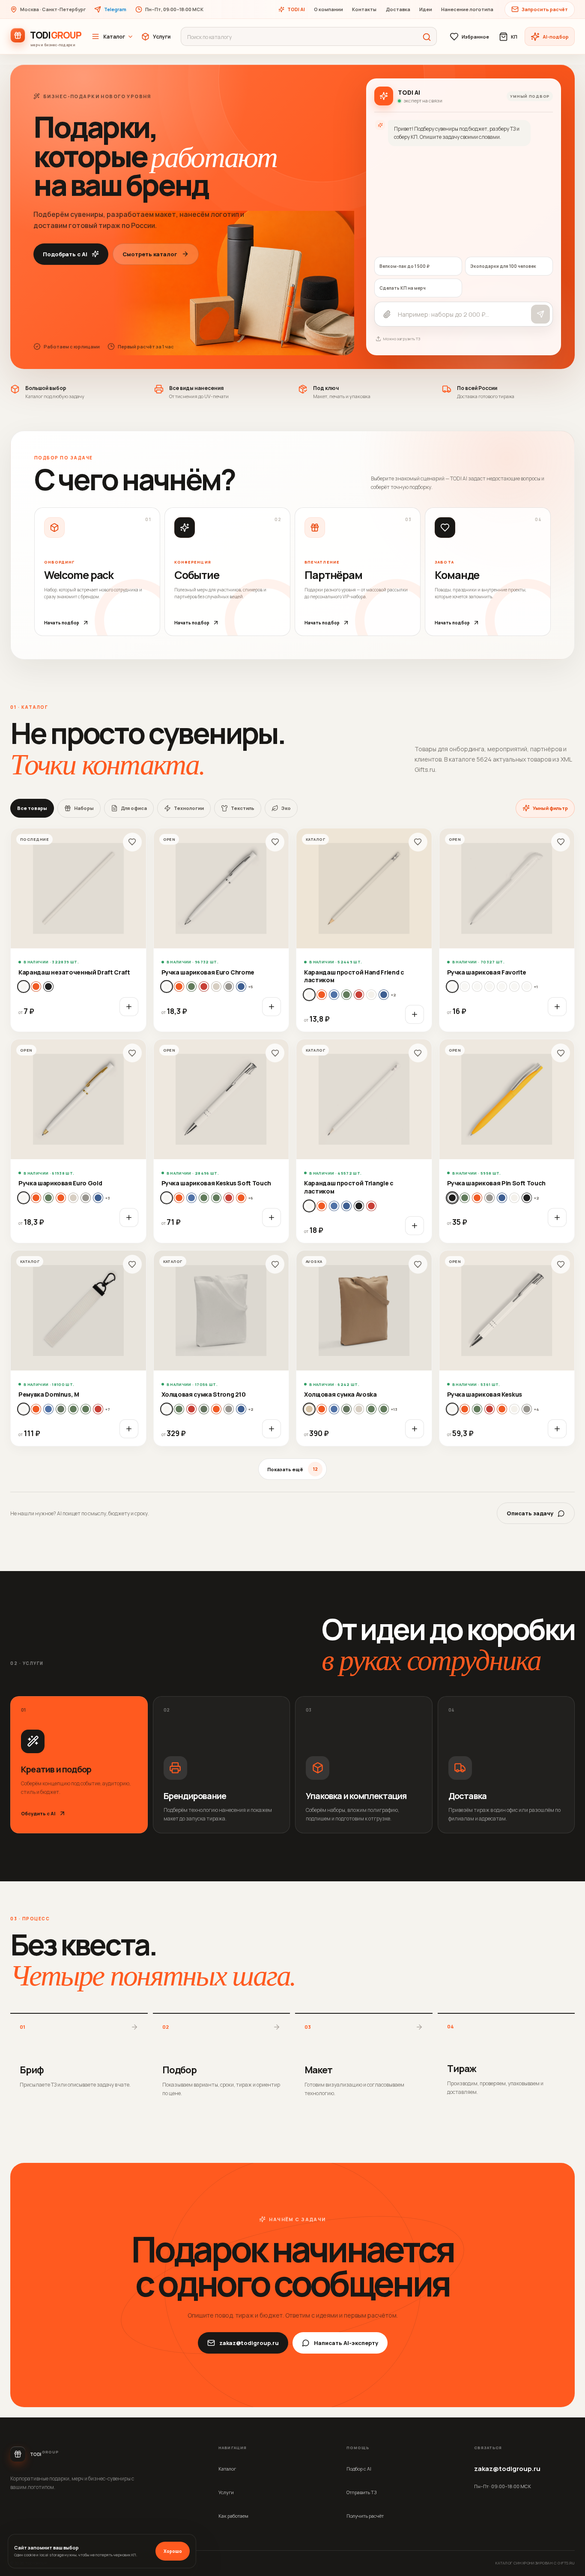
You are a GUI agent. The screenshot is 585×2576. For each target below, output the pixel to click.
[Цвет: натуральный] (36, 987)
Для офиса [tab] (134, 808)
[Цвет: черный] (48, 987)
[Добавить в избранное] (132, 842)
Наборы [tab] (84, 808)
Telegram (115, 9)
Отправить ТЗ (361, 2492)
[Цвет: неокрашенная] (204, 1409)
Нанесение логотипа (467, 9)
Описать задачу (530, 1513)
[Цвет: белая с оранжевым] (527, 987)
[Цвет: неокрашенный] (371, 995)
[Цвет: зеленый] (346, 995)
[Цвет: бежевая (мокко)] (309, 1409)
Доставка (398, 9)
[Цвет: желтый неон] (61, 1409)
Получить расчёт (365, 2516)
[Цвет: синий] (384, 995)
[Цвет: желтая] (36, 1198)
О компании (328, 9)
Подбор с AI (359, 2469)
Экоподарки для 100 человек (503, 266)
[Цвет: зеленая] (191, 987)
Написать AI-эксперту (346, 2343)
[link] (78, 930)
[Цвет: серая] (229, 987)
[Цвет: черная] (527, 1198)
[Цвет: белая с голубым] (465, 987)
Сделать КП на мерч (403, 288)
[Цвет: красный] (359, 995)
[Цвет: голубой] (322, 995)
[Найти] (427, 37)
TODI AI (296, 9)
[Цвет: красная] (204, 987)
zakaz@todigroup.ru (249, 2343)
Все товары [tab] (32, 808)
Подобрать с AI (65, 254)
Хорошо (173, 2551)
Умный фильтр (550, 808)
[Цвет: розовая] (216, 987)
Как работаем (233, 2516)
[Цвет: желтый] (334, 995)
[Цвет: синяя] (241, 987)
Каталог (114, 37)
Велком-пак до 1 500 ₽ (404, 266)
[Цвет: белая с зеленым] (477, 987)
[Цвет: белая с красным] (514, 987)
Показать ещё (292, 1469)
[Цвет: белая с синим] (502, 987)
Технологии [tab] (189, 808)
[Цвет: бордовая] (334, 1409)
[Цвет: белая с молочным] (489, 987)
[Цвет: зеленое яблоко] (216, 1198)
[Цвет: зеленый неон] (86, 1409)
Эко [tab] (286, 808)
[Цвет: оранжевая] (61, 1198)
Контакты (364, 9)
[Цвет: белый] (24, 987)
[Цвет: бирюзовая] (179, 1198)
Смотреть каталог (150, 254)
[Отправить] (540, 314)
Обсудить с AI (38, 1813)
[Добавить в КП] (129, 1007)
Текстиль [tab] (243, 808)
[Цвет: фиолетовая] (514, 1198)
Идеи (426, 9)
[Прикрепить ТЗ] (387, 314)
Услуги (162, 37)
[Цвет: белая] (167, 987)
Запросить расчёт (545, 9)
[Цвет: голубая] (179, 987)
